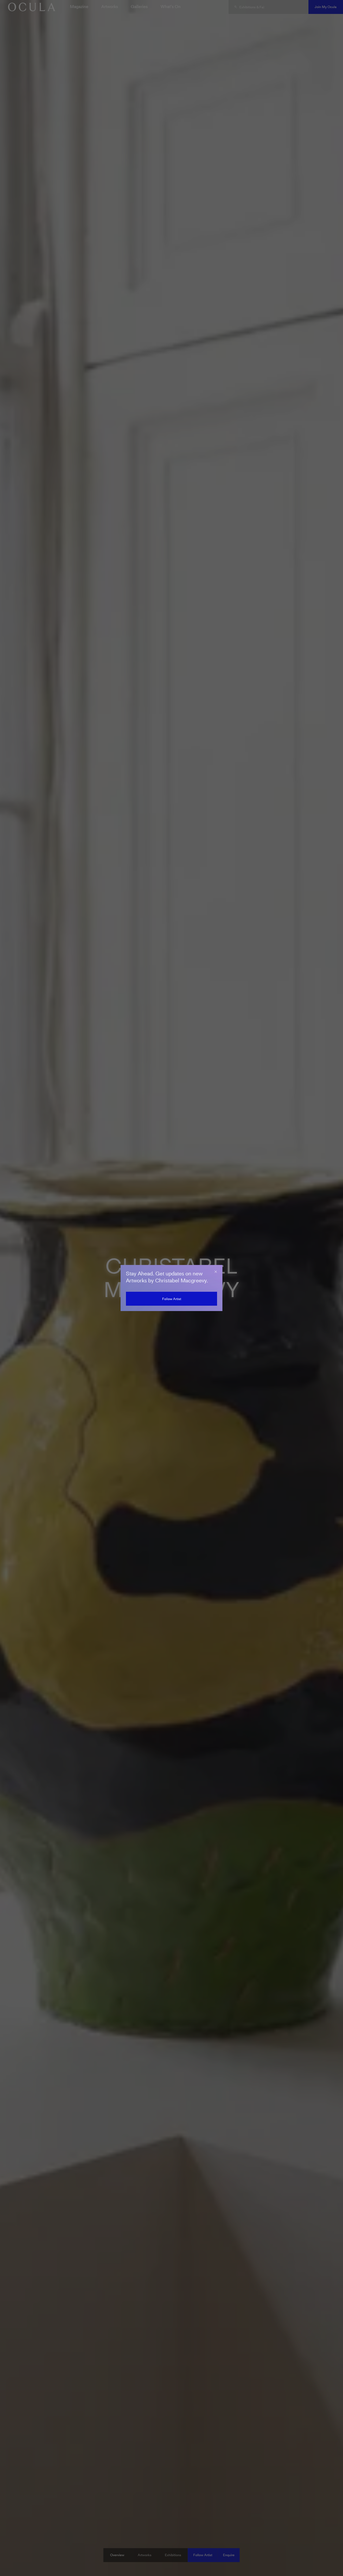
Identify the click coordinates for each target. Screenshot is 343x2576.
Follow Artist (172, 1299)
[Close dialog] (216, 1272)
